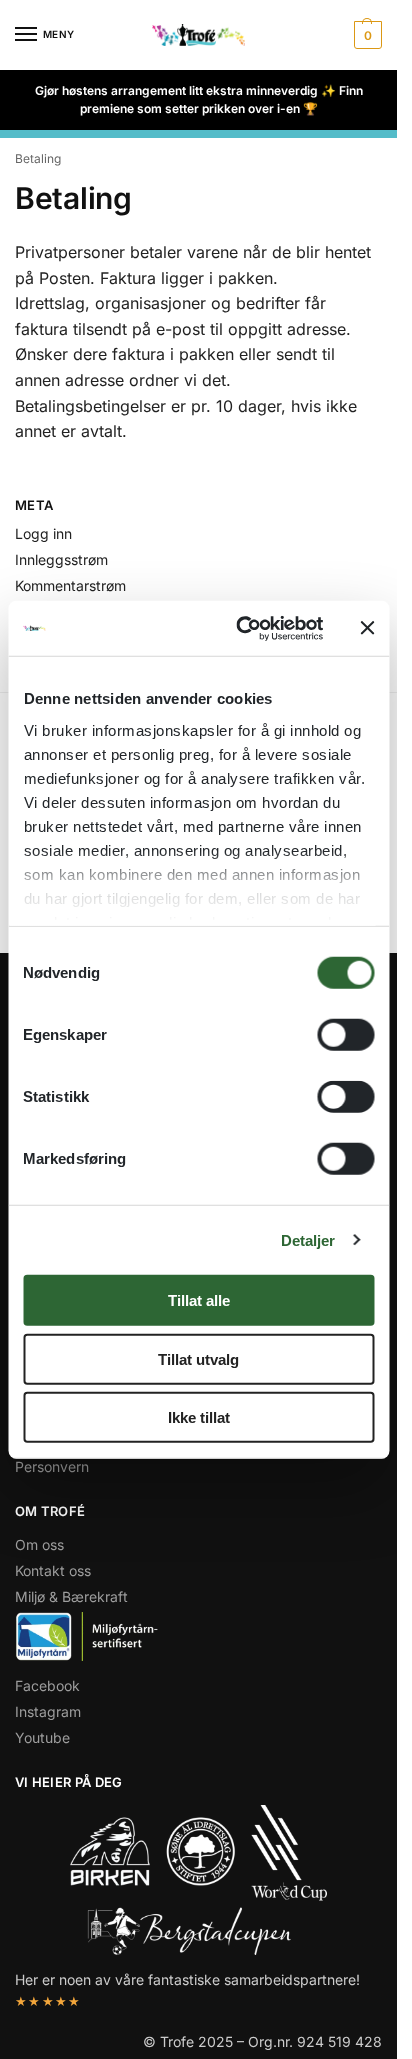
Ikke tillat (199, 1417)
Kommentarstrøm (70, 585)
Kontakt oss (53, 1570)
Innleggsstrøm (61, 559)
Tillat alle (199, 1300)
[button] (365, 35)
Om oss (39, 1544)
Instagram (48, 1711)
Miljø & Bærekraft (71, 1596)
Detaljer (308, 1239)
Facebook (47, 1685)
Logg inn (43, 533)
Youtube (42, 1737)
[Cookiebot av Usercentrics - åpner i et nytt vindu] (242, 628)
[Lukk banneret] (367, 628)
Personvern (52, 1466)
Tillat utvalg (198, 1358)
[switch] (345, 1035)
